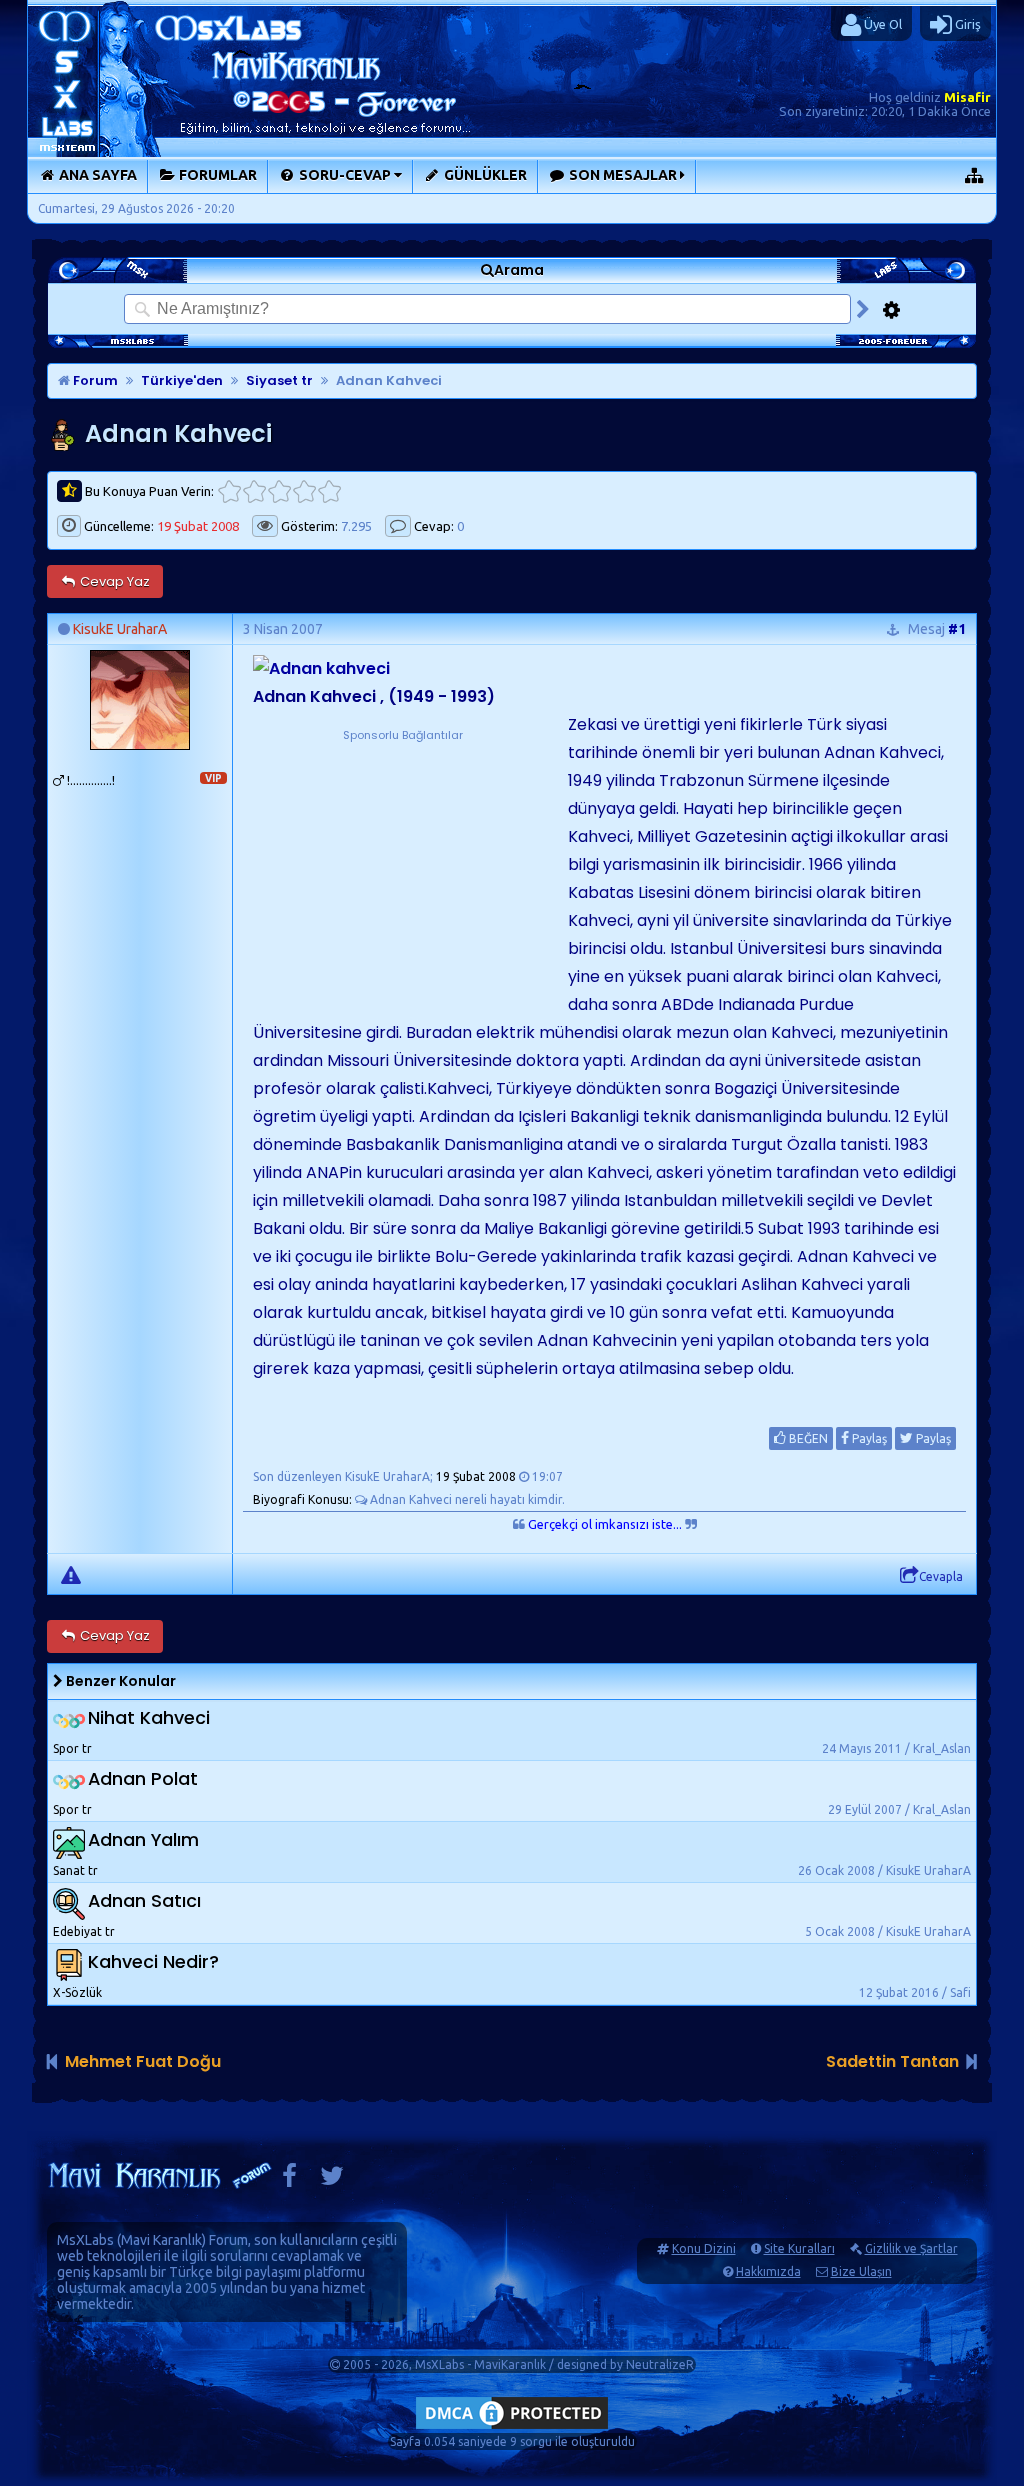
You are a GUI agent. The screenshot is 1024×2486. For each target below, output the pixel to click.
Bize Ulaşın (861, 2271)
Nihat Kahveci (149, 1717)
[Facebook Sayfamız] (289, 2180)
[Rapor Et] (71, 1574)
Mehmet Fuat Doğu (143, 2061)
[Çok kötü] (229, 491)
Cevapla (941, 1576)
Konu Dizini (704, 2248)
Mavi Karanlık (161, 2240)
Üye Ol (881, 24)
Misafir (967, 97)
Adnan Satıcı (144, 1900)
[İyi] (304, 491)
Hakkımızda (768, 2271)
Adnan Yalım (143, 1839)
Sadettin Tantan (892, 2061)
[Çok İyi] (329, 491)
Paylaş (868, 1438)
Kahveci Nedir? (153, 1961)
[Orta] (279, 491)
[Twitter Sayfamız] (332, 2180)
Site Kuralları (799, 2248)
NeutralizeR (660, 2364)
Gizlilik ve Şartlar (911, 2248)
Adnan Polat (143, 1778)
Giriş (966, 24)
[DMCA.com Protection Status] (512, 2428)
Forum (94, 380)
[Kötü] (254, 491)
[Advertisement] (403, 870)
